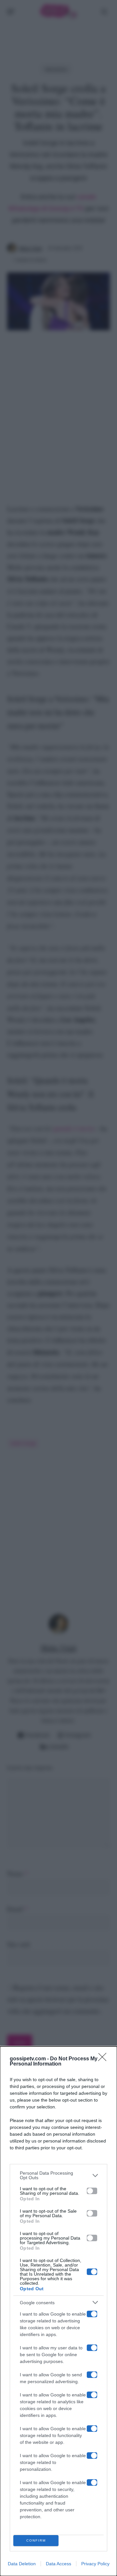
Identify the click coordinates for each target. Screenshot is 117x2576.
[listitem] (58, 2175)
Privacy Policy (95, 2564)
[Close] (104, 2059)
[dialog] (58, 2311)
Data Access (58, 2564)
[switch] (92, 2191)
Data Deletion (22, 2564)
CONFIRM (36, 2540)
